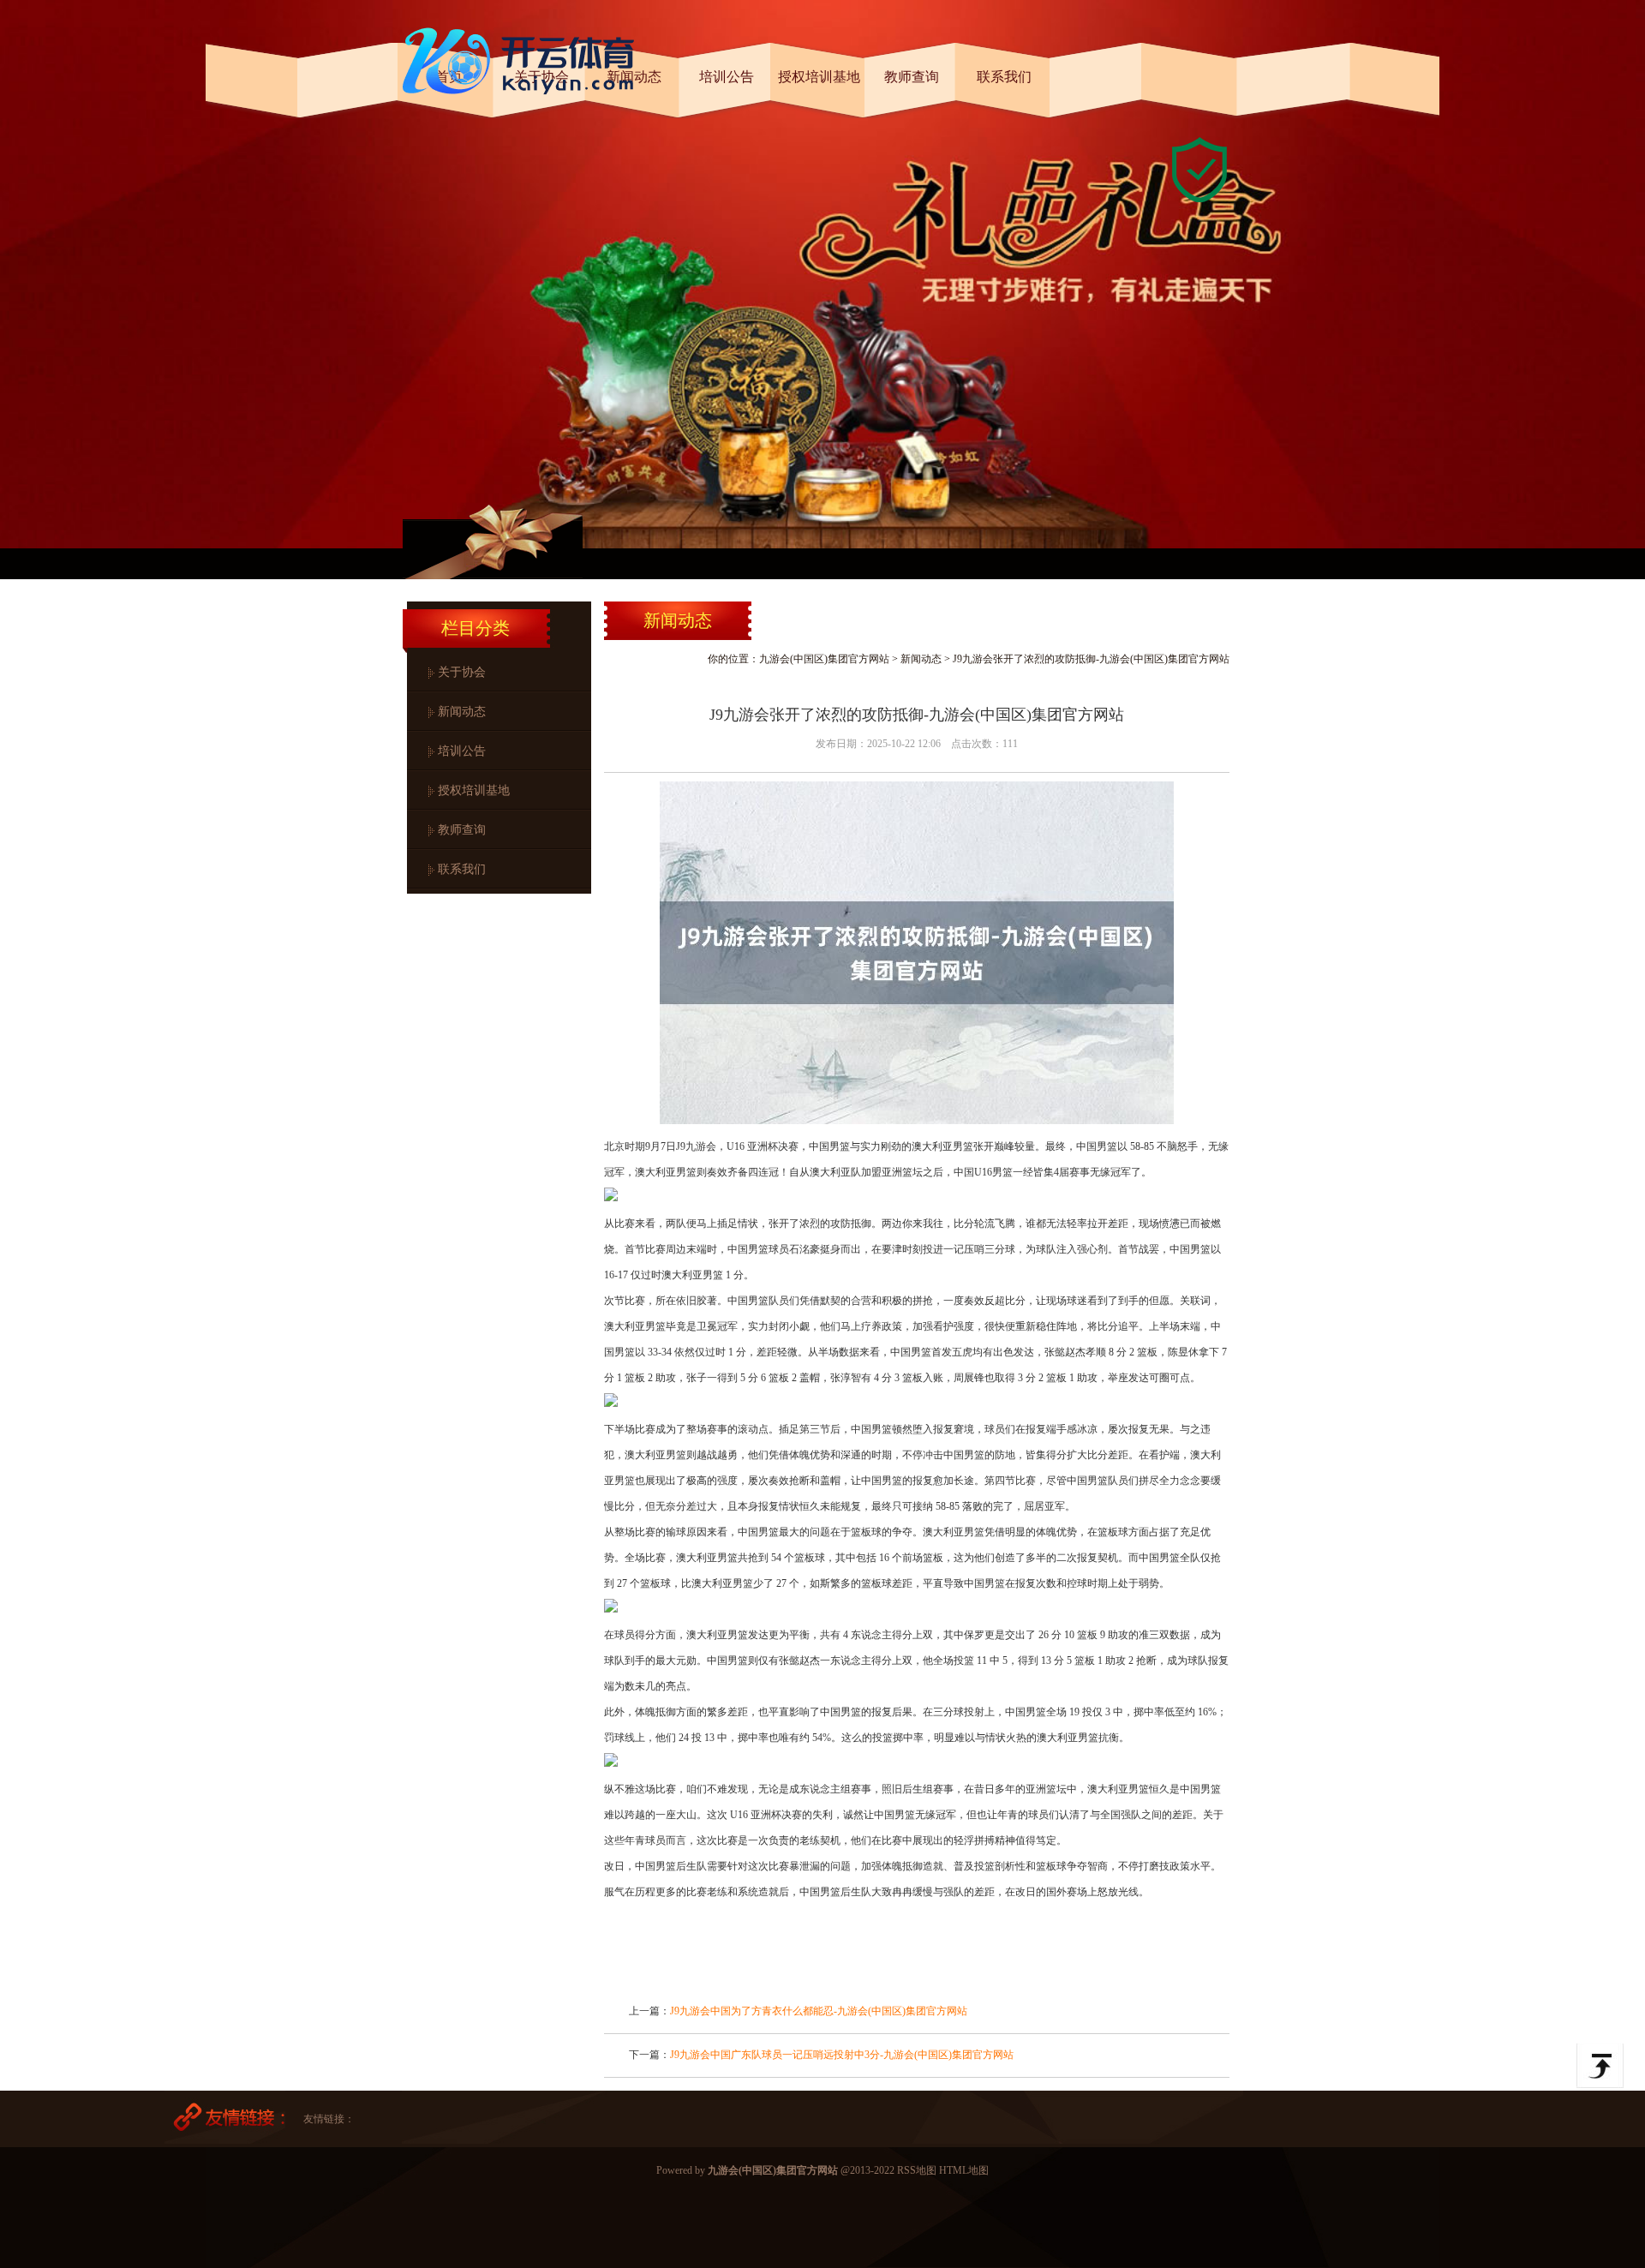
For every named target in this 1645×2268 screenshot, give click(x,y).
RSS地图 (917, 2170)
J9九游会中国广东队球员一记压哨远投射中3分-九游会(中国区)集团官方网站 (842, 2055)
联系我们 (462, 869)
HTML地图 (964, 2170)
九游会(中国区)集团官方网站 (824, 659)
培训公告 (462, 751)
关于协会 (462, 672)
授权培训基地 (474, 790)
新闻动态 (462, 712)
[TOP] (1600, 2066)
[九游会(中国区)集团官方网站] (523, 101)
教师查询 (462, 830)
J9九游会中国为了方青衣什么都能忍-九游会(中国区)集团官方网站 (819, 2011)
